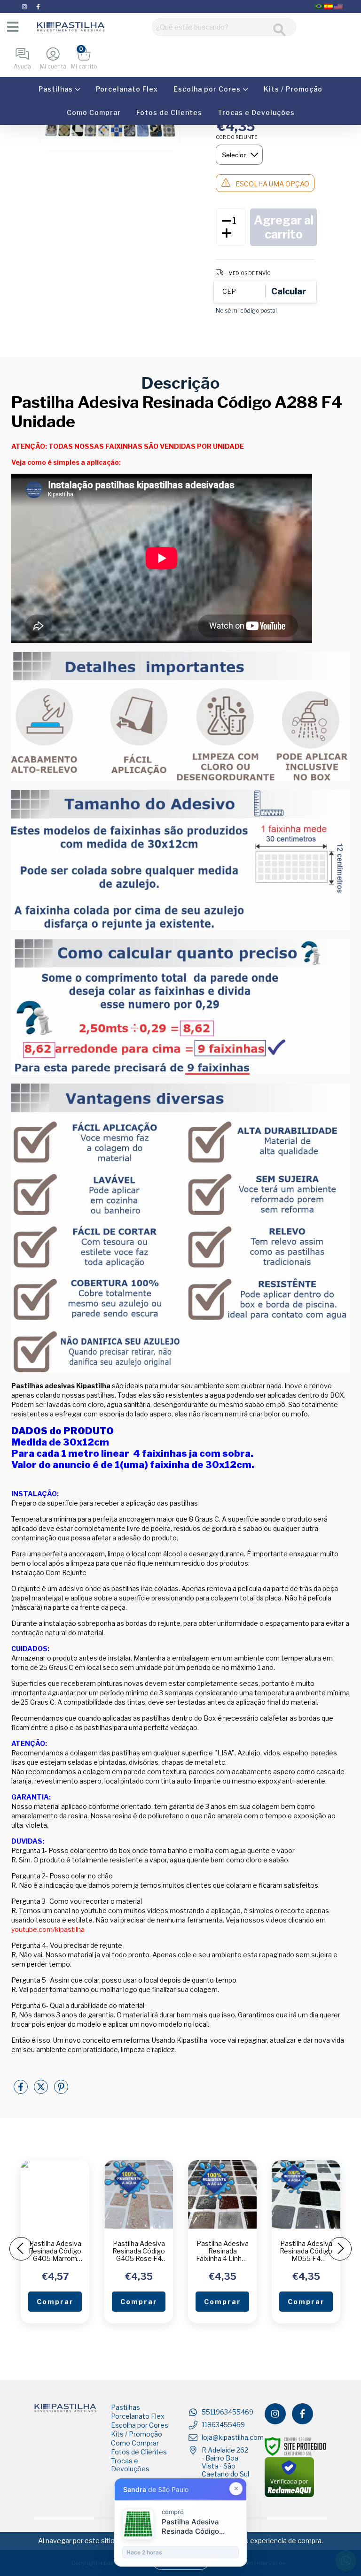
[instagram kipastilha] (25, 6)
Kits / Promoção (293, 89)
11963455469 (223, 2425)
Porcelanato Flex (127, 89)
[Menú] (12, 27)
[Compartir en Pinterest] (61, 2090)
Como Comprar (94, 112)
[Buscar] (279, 30)
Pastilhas (57, 89)
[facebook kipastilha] (38, 6)
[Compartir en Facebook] (21, 2090)
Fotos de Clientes (169, 112)
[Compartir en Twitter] (42, 2090)
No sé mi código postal (246, 311)
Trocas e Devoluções (256, 112)
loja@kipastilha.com (233, 2437)
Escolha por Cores (208, 89)
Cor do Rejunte (236, 137)
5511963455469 (228, 2412)
